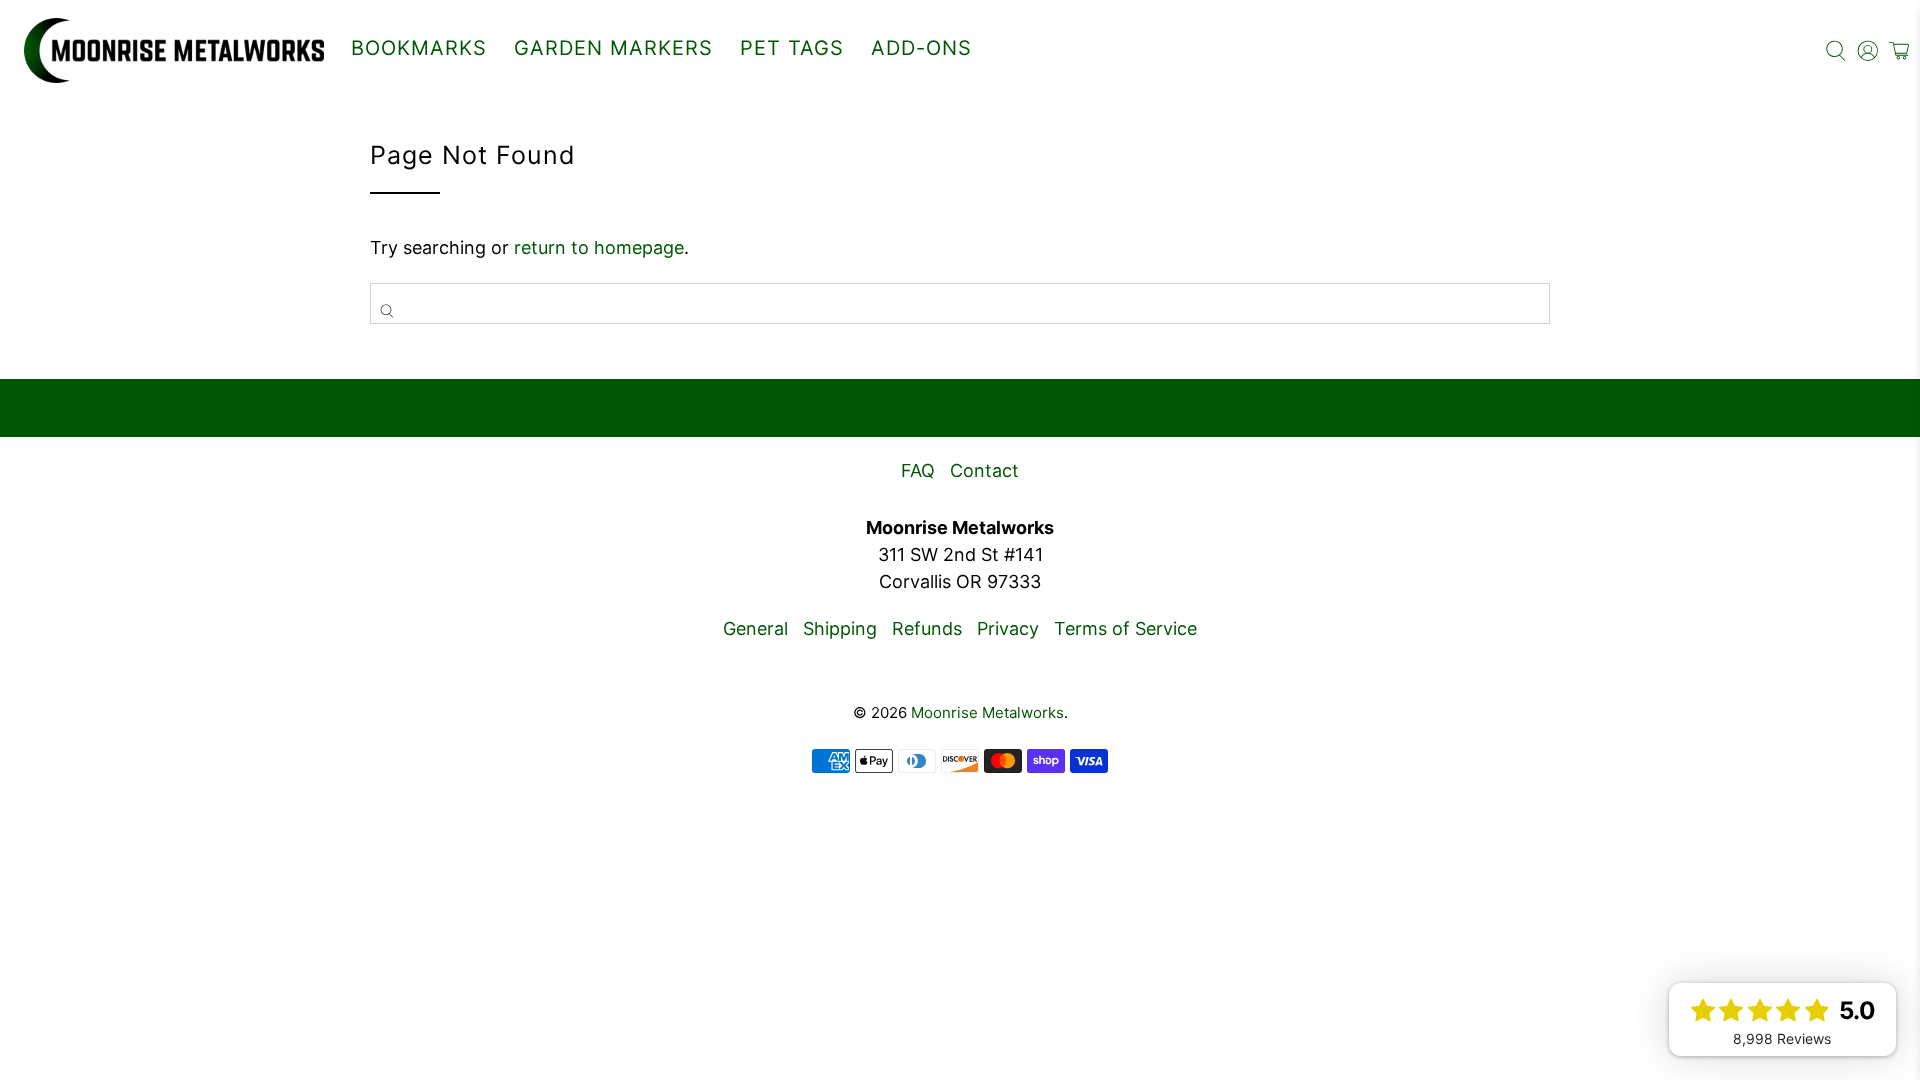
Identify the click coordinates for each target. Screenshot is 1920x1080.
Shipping (840, 628)
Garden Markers (613, 48)
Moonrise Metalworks (987, 712)
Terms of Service (1125, 628)
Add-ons (921, 48)
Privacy (1008, 628)
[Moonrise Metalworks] (174, 50)
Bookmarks (419, 48)
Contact (984, 470)
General (755, 628)
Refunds (927, 628)
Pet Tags (792, 48)
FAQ (918, 470)
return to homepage (599, 247)
